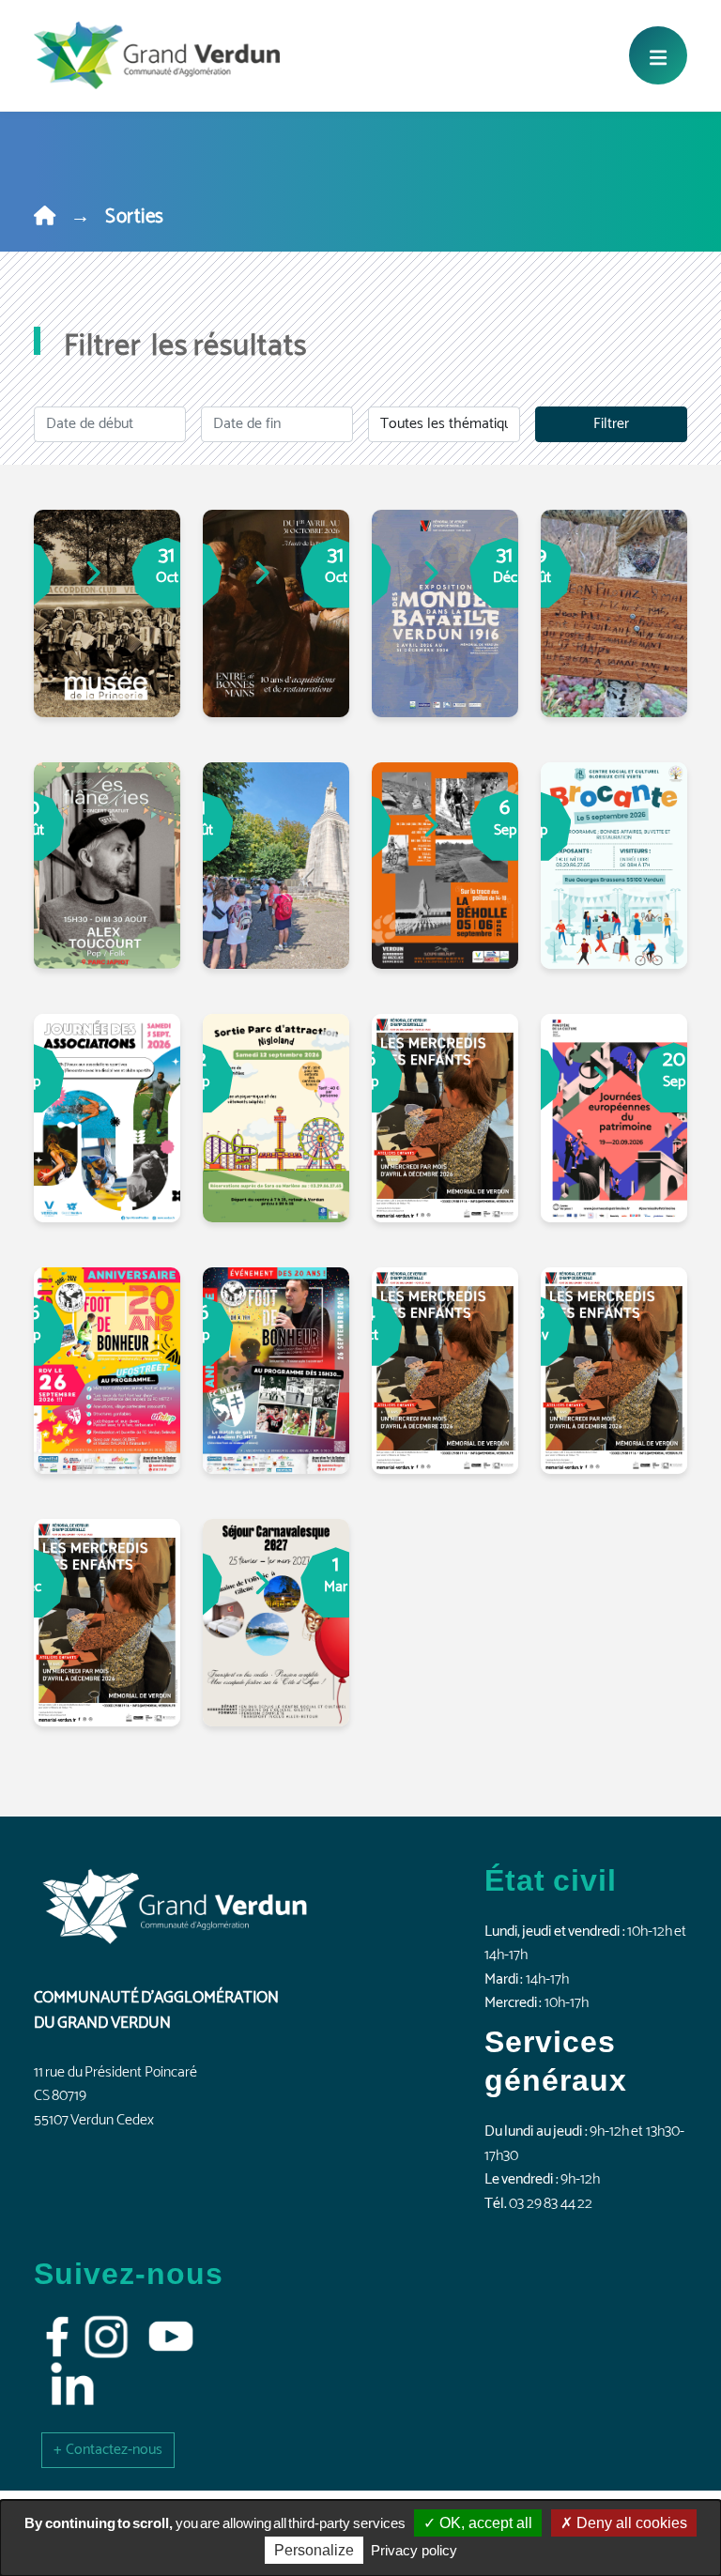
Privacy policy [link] (414, 2550)
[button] (108, 2450)
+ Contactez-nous (108, 2450)
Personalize (314, 2550)
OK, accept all (484, 2523)
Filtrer (611, 424)
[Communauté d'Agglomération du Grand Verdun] (157, 55)
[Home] (45, 217)
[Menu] (658, 55)
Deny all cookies (630, 2523)
